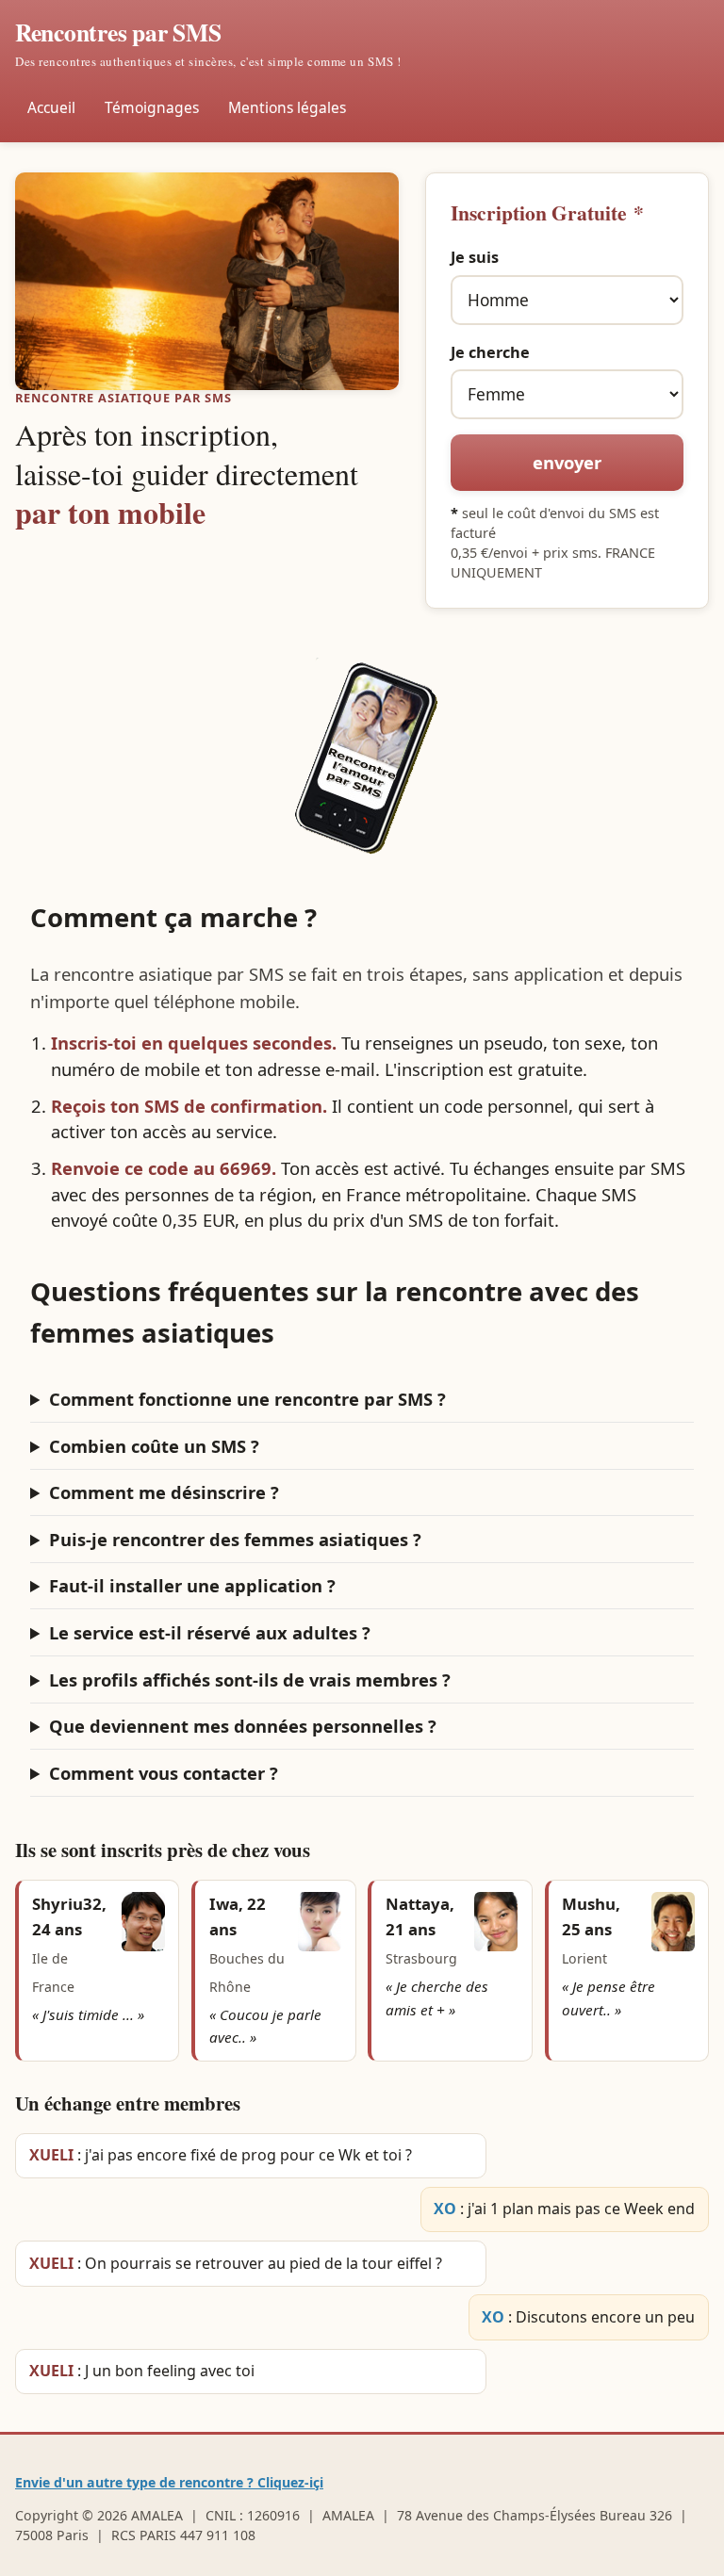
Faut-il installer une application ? (192, 1585)
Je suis (475, 257)
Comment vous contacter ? (164, 1773)
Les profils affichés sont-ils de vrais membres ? (250, 1679)
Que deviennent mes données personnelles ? (243, 1726)
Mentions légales (287, 107)
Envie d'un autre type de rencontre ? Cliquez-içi (169, 2482)
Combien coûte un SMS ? (154, 1446)
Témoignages (152, 107)
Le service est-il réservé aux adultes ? (210, 1632)
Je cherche (490, 352)
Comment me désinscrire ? (164, 1492)
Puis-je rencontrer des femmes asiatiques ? (235, 1539)
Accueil (51, 107)
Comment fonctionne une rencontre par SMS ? (247, 1399)
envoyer (567, 462)
